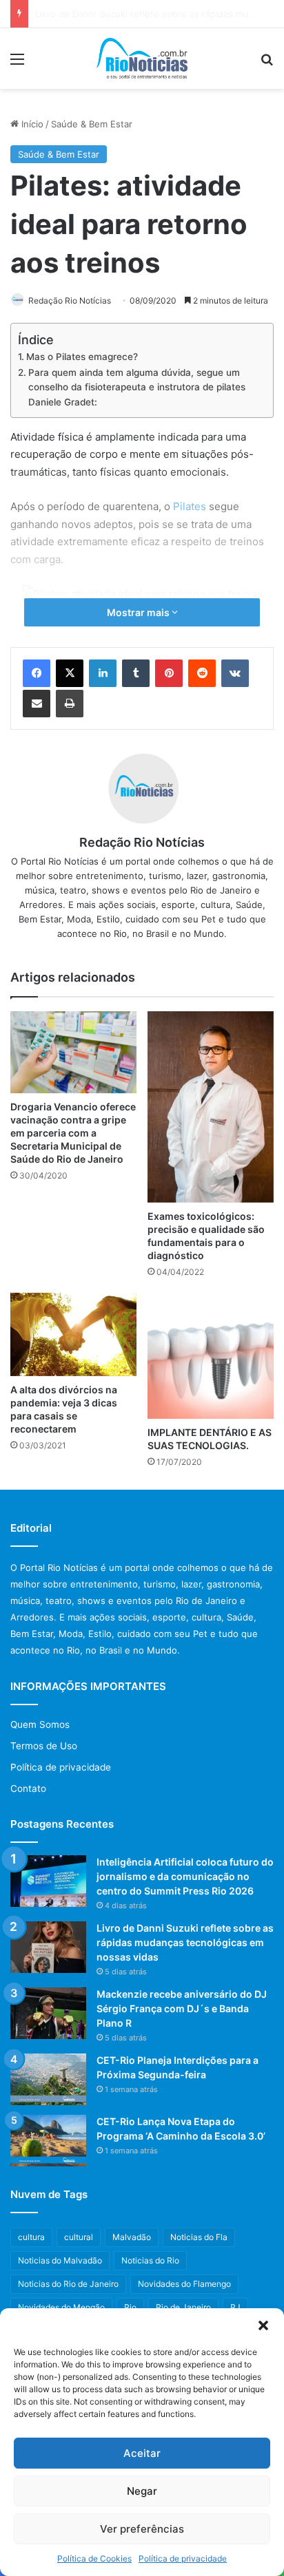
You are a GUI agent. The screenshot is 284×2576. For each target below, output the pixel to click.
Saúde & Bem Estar (92, 124)
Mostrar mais (139, 612)
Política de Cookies (94, 2558)
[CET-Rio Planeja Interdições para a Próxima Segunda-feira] (48, 2079)
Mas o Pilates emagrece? (82, 357)
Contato (28, 1788)
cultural (79, 2237)
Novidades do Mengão (61, 2307)
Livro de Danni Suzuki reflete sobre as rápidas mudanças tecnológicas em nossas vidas (185, 1942)
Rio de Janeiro (183, 2307)
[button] (263, 2325)
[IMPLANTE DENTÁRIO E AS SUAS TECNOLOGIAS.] (211, 1356)
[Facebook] (37, 673)
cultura (31, 2237)
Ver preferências (142, 2529)
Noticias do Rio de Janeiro (68, 2284)
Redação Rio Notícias (70, 300)
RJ (235, 2307)
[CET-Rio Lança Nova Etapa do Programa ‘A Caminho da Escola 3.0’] (48, 2141)
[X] (70, 673)
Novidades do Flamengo (184, 2284)
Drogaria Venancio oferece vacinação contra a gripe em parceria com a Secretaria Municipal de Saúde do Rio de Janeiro (73, 1133)
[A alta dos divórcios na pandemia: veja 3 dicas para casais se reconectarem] (73, 1335)
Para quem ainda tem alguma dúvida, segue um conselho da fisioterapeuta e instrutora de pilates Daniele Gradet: (137, 387)
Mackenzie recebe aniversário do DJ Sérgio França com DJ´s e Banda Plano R (182, 2008)
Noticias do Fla (199, 2237)
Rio (130, 2307)
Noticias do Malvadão (60, 2260)
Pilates (190, 506)
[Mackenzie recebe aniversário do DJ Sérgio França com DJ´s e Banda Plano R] (48, 2013)
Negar (142, 2491)
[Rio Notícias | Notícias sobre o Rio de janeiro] (142, 59)
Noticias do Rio (150, 2260)
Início (31, 124)
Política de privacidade (183, 2558)
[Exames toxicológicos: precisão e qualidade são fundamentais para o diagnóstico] (211, 1107)
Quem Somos (40, 1724)
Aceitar (142, 2453)
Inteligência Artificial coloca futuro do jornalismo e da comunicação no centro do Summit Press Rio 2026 (185, 1876)
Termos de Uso (44, 1746)
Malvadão (132, 2237)
